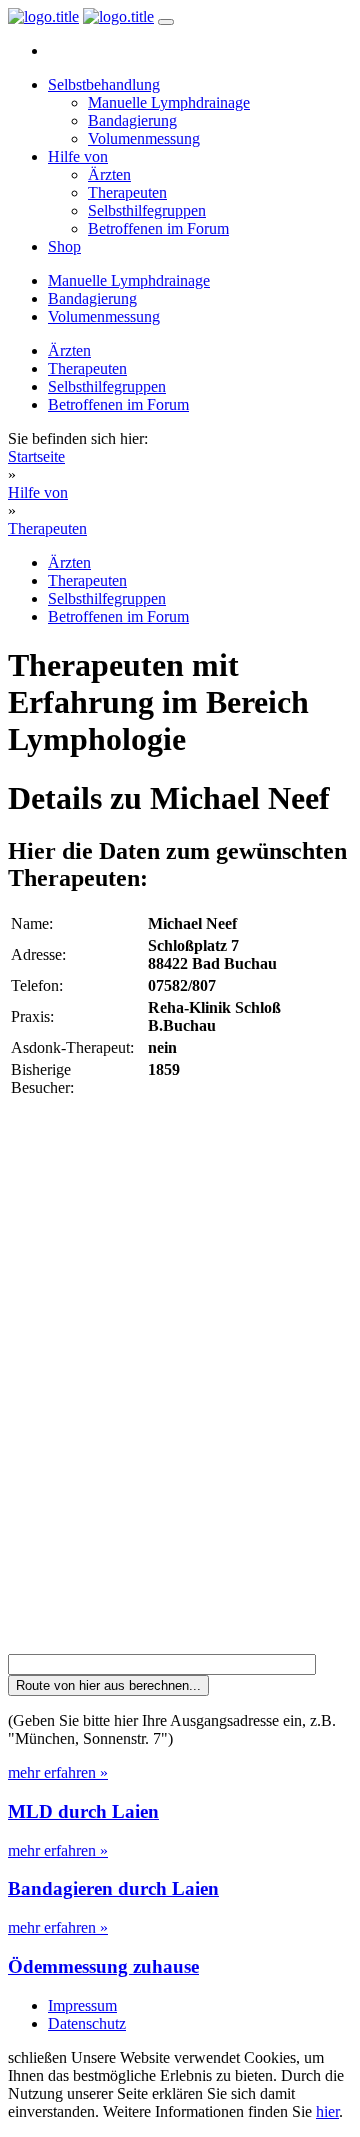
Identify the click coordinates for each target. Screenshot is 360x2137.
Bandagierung (132, 120)
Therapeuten (127, 192)
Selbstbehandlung (104, 84)
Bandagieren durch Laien (113, 1888)
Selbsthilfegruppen (147, 210)
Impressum (82, 2005)
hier (327, 2111)
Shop (64, 246)
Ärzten (109, 174)
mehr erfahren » (58, 1772)
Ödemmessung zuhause (103, 1966)
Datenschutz (87, 2023)
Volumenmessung (144, 138)
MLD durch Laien (83, 1811)
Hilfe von (78, 156)
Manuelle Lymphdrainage (169, 102)
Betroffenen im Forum (158, 228)
